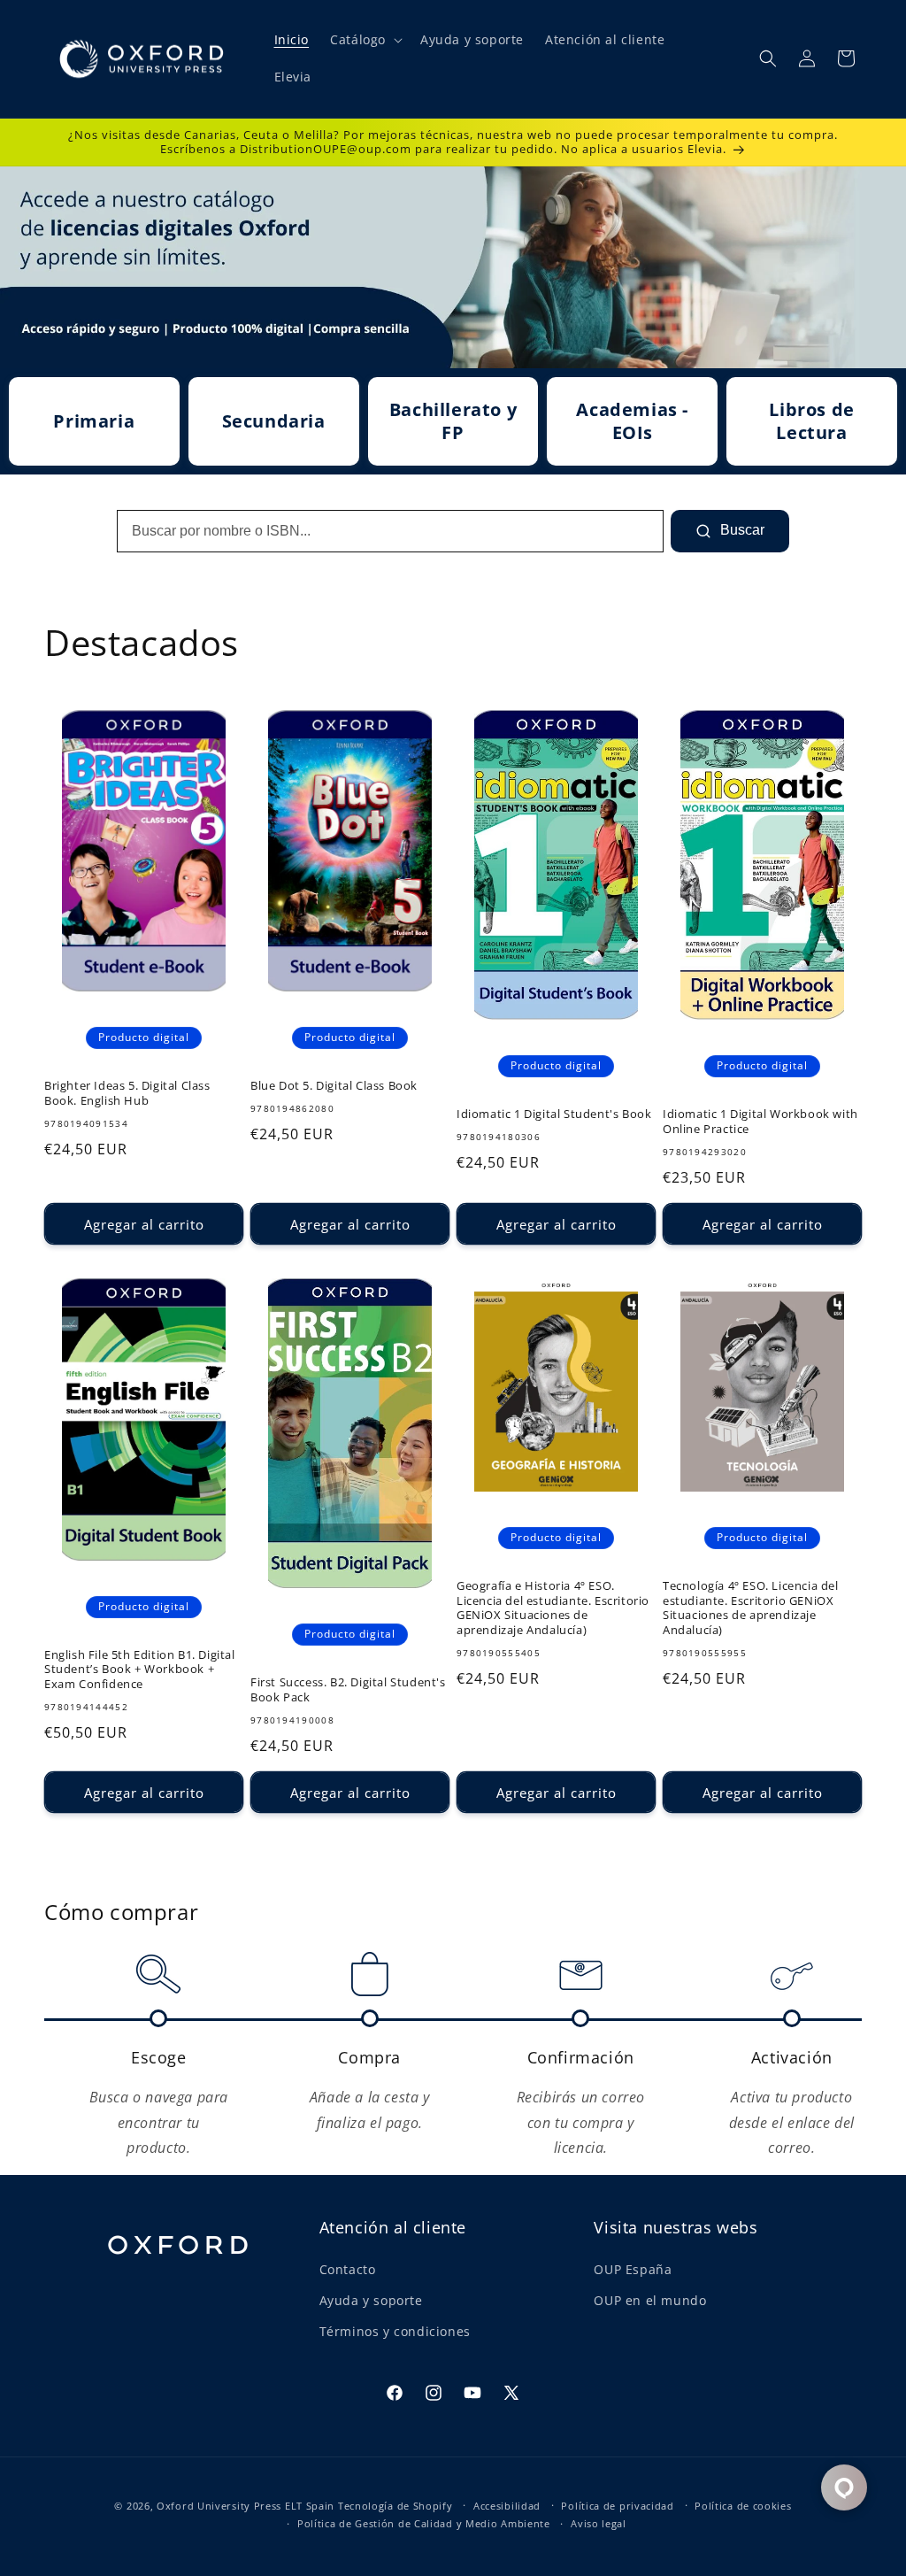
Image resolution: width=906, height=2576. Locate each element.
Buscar (741, 530)
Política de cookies (743, 2506)
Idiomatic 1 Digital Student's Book (554, 1114)
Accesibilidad (507, 2506)
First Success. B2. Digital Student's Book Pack (348, 1690)
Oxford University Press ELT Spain (246, 2506)
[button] (365, 40)
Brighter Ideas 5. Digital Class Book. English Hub (127, 1093)
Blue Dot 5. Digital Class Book (334, 1086)
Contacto (348, 2269)
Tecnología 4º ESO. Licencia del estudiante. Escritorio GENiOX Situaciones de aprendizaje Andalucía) (751, 1608)
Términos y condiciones (395, 2331)
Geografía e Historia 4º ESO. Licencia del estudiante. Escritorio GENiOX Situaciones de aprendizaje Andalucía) (553, 1608)
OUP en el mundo (650, 2300)
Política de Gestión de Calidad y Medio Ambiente (424, 2523)
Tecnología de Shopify (395, 2506)
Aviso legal (599, 2523)
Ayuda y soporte (371, 2300)
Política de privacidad (617, 2506)
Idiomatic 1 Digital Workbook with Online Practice (760, 1122)
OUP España (633, 2269)
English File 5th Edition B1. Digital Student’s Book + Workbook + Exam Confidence (140, 1670)
